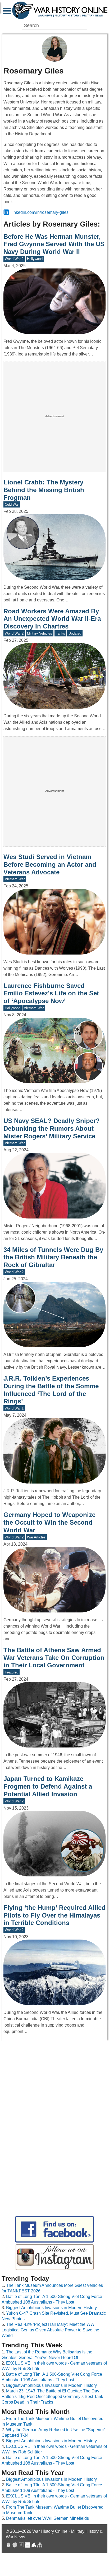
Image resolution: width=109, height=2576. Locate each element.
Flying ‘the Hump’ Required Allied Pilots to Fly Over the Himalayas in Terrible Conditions (54, 1915)
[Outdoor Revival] (15, 2546)
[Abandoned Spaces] (21, 2546)
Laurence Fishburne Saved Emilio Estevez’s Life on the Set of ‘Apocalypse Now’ (51, 993)
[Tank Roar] (28, 2546)
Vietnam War (15, 879)
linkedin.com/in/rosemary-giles (40, 212)
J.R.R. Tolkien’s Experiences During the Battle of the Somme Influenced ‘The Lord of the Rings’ (51, 1390)
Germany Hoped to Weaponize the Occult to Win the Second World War (49, 1522)
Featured (12, 1672)
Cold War (12, 504)
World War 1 (14, 1408)
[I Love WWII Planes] (34, 2546)
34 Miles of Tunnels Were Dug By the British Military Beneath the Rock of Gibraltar (53, 1257)
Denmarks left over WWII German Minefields (47, 2518)
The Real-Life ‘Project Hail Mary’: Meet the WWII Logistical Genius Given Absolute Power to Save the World (50, 2330)
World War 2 (14, 259)
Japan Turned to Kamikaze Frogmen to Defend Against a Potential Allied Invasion (48, 1786)
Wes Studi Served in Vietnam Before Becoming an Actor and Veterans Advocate (50, 864)
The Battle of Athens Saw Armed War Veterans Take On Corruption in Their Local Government (54, 1658)
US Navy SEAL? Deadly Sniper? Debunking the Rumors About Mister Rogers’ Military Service (52, 1128)
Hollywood (35, 259)
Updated (75, 633)
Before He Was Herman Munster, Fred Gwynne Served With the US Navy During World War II (54, 244)
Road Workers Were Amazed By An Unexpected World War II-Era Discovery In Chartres (52, 619)
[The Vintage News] (8, 2546)
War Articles (36, 1537)
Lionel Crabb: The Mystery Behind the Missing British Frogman (44, 490)
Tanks (60, 633)
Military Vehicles (40, 633)
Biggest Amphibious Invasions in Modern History (51, 2308)
